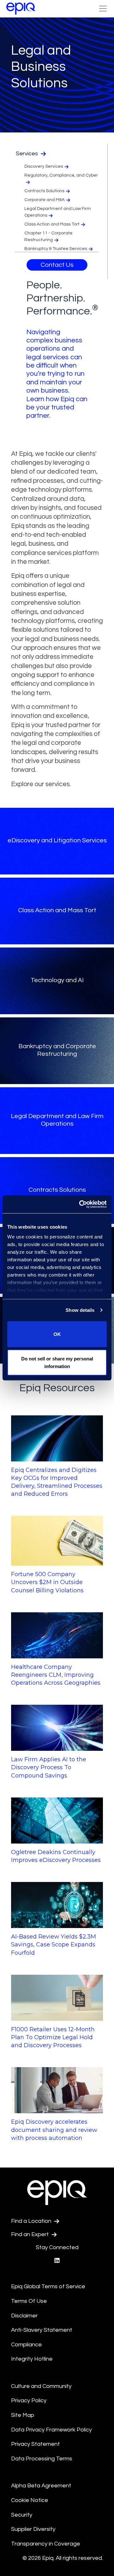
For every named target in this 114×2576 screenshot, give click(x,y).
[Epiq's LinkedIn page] (57, 2261)
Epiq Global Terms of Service (48, 2286)
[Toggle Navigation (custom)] (103, 9)
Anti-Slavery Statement (42, 2330)
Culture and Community (41, 2386)
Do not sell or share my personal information (57, 1362)
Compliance (26, 2345)
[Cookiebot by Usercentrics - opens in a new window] (80, 1204)
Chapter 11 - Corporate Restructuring (48, 236)
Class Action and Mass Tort (52, 224)
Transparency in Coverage (46, 2544)
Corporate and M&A (44, 200)
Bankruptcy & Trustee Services (56, 249)
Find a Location (32, 2221)
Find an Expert (31, 2234)
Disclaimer (24, 2316)
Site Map (23, 2415)
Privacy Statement (35, 2444)
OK (57, 1334)
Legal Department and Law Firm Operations (58, 212)
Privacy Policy (29, 2401)
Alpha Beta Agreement (41, 2486)
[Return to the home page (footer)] (21, 9)
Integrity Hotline (32, 2359)
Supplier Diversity (33, 2529)
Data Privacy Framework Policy (51, 2430)
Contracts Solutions (44, 191)
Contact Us (57, 265)
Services (28, 154)
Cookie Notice (30, 2500)
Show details (80, 1310)
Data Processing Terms (42, 2459)
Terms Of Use (29, 2301)
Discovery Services (44, 166)
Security (22, 2515)
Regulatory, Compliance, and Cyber (61, 175)
